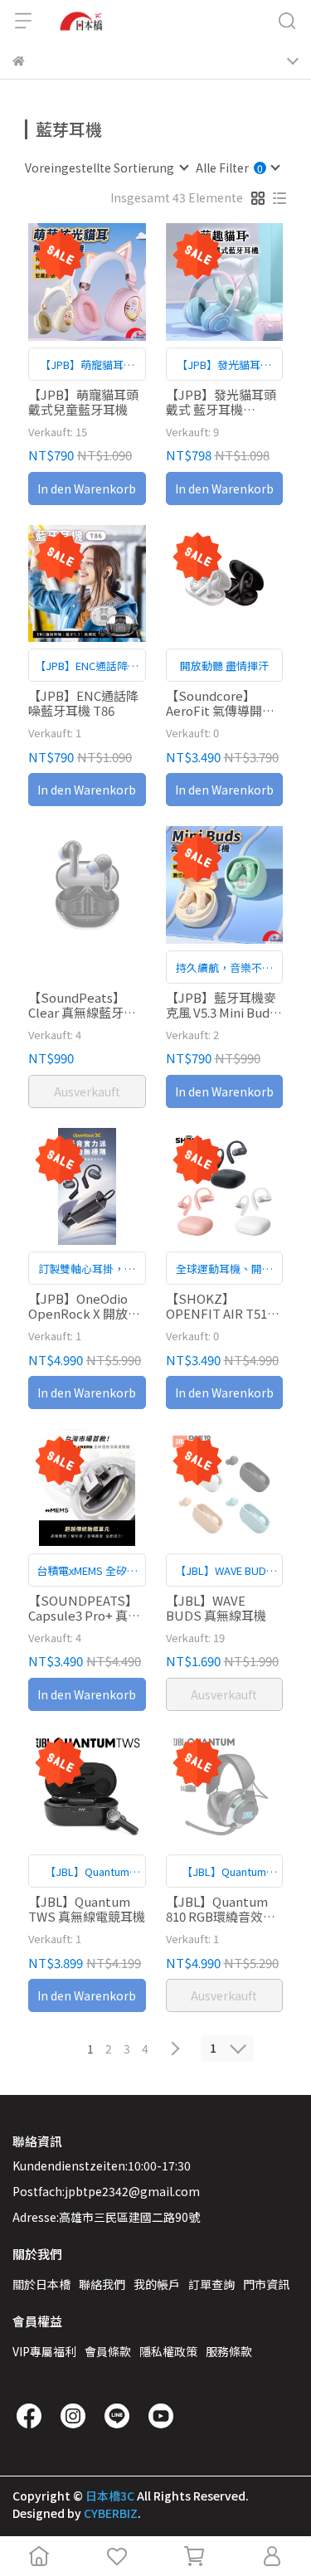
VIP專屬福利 (44, 2351)
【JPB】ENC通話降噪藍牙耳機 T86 (83, 703)
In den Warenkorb (87, 488)
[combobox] (106, 168)
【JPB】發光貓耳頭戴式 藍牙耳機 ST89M (221, 402)
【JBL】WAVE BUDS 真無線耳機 (216, 1608)
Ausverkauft (87, 1091)
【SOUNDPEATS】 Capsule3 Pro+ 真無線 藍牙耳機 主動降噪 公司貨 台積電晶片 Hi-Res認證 (87, 1608)
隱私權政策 (168, 2351)
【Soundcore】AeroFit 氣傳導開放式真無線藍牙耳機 (220, 703)
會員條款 (108, 2351)
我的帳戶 (157, 2284)
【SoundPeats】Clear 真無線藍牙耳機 (82, 1005)
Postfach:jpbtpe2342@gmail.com (106, 2191)
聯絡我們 (102, 2284)
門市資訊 (266, 2284)
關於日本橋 (41, 2284)
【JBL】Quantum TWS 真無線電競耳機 (87, 1909)
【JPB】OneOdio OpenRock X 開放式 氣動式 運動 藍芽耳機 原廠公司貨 (87, 1306)
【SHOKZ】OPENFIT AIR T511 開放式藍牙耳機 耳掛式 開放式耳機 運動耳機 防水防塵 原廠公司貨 (224, 1306)
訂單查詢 (211, 2284)
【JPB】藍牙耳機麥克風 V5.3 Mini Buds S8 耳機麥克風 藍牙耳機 (221, 1005)
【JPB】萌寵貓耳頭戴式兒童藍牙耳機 (83, 402)
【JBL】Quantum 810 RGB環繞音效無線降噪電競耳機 (221, 1909)
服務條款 (229, 2351)
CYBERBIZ (111, 2513)
